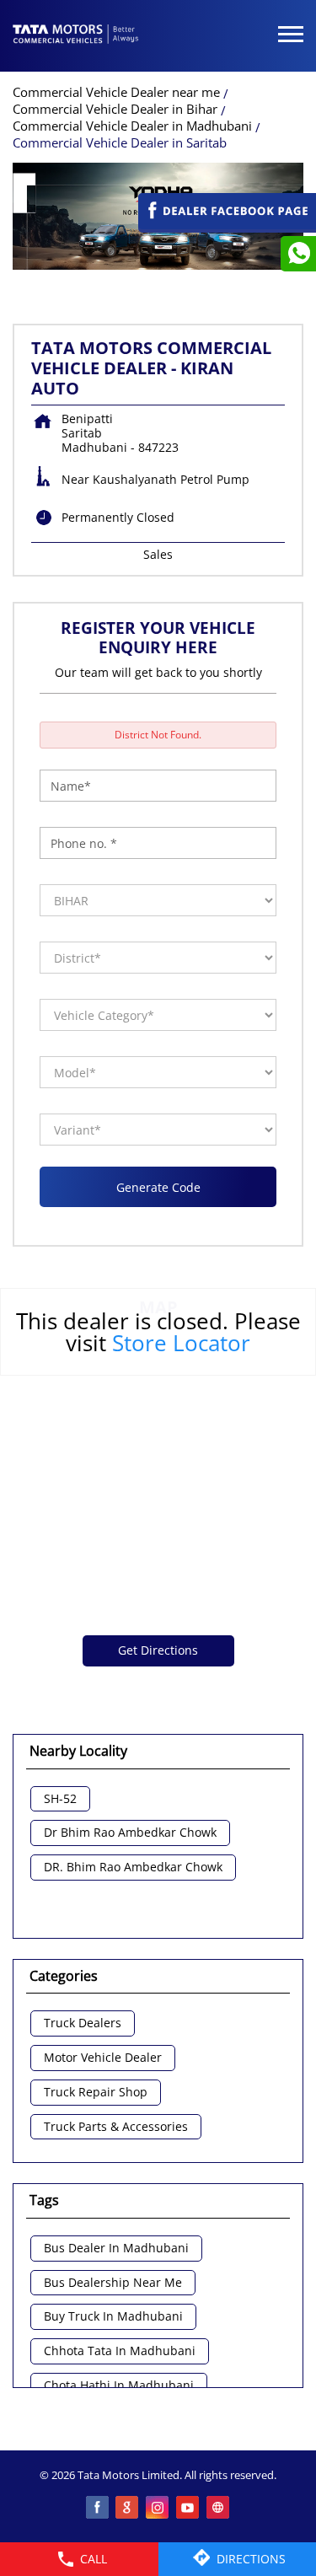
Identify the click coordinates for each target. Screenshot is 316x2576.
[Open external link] (227, 225)
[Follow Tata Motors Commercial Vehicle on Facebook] (98, 2509)
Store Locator (181, 1343)
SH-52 (60, 1799)
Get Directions (158, 1650)
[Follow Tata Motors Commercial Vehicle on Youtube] (189, 2509)
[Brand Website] (219, 2509)
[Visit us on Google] (128, 2509)
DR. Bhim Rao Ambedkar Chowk (133, 1868)
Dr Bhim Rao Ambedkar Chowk (130, 1833)
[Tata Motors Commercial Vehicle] (76, 35)
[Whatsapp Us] (298, 254)
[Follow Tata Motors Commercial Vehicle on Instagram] (158, 2509)
